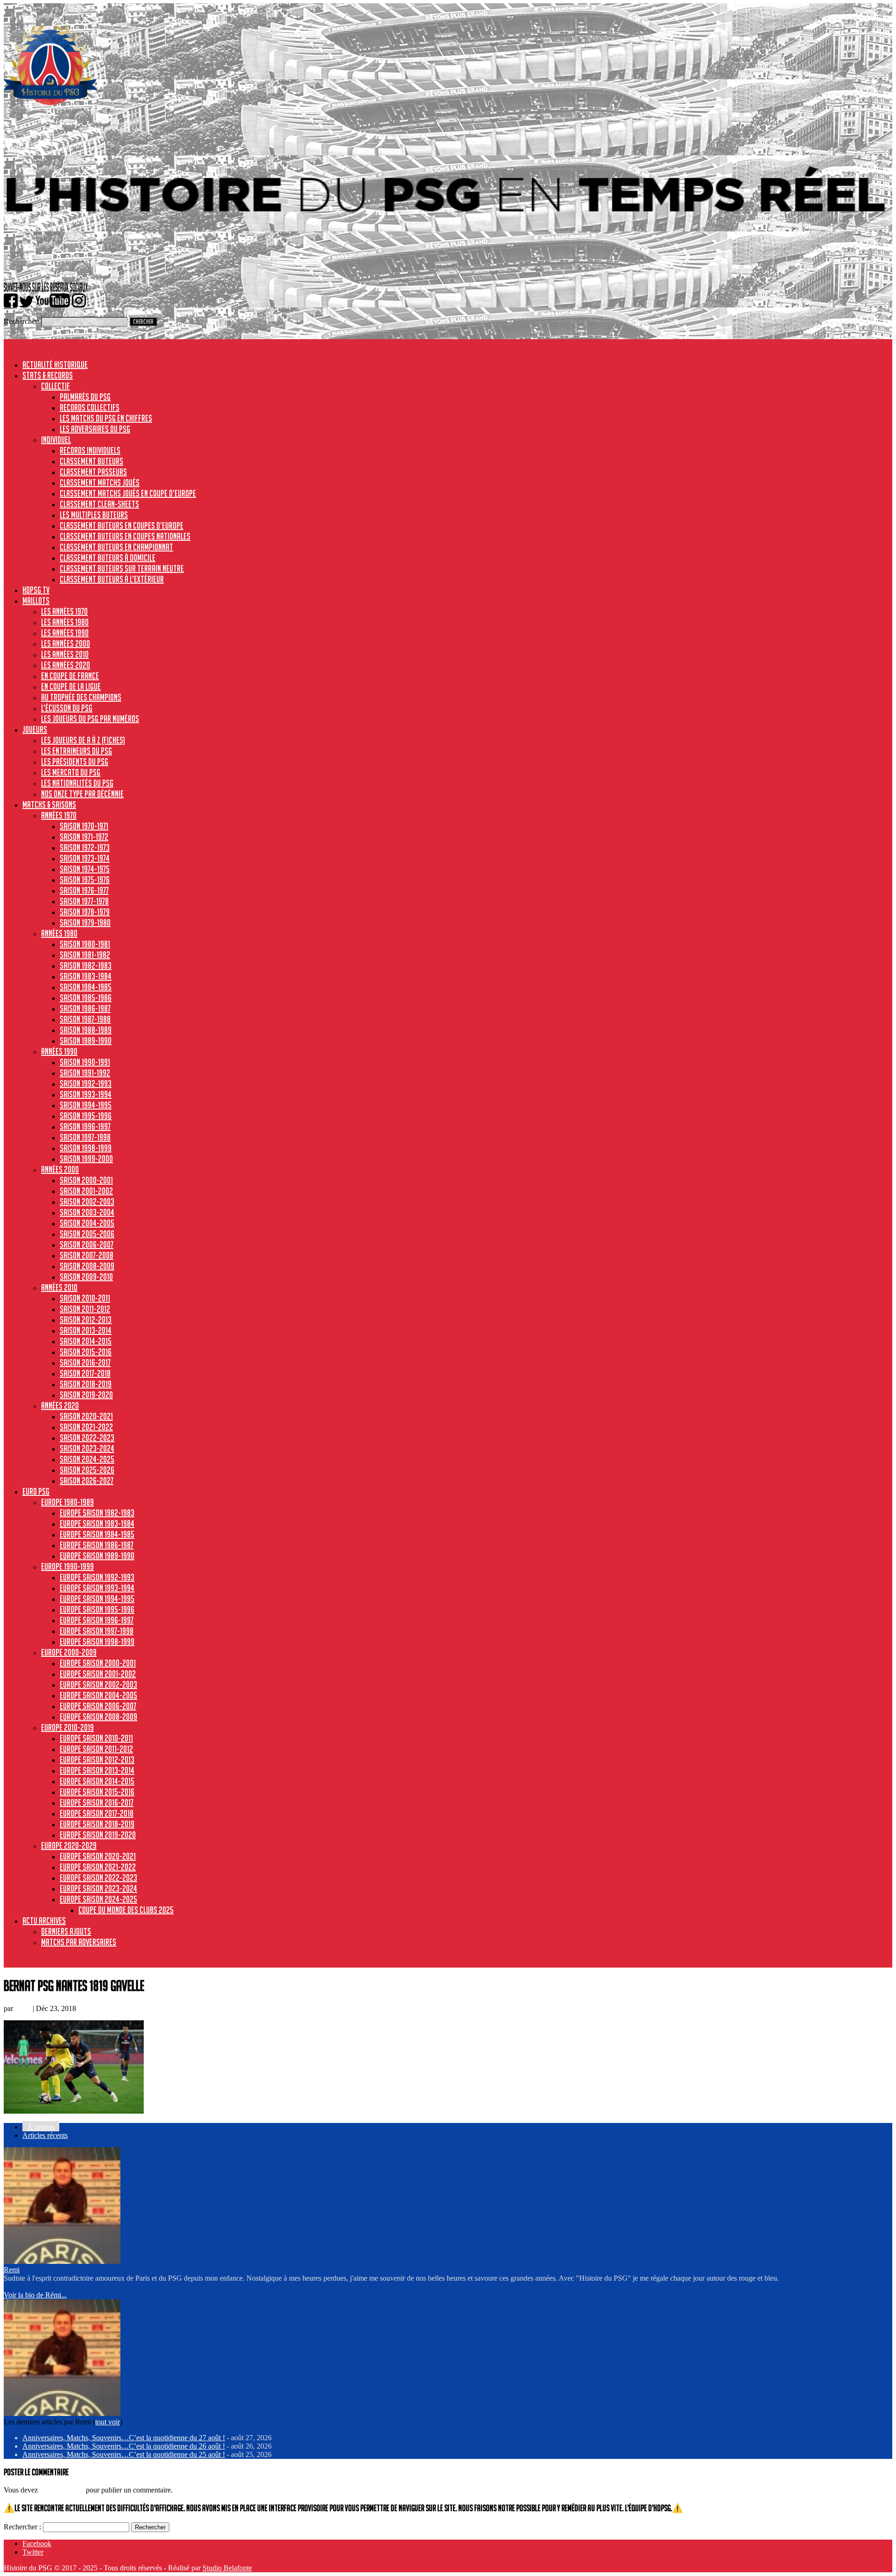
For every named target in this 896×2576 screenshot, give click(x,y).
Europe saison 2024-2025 (98, 1899)
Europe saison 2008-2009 (98, 1717)
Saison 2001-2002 (86, 1191)
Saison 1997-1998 (85, 1137)
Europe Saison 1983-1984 (97, 1523)
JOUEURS (35, 729)
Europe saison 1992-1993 (97, 1577)
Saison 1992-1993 (86, 1083)
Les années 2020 (66, 665)
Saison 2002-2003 (87, 1201)
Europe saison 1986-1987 (97, 1545)
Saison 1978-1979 (85, 912)
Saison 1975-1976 (85, 880)
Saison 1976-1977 (84, 890)
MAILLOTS (36, 600)
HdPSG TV (36, 590)
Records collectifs (90, 407)
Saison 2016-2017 (85, 1362)
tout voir (108, 2422)
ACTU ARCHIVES (44, 1920)
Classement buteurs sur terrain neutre (122, 568)
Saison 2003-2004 (87, 1212)
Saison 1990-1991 (85, 1062)
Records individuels (90, 450)
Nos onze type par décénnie (82, 794)
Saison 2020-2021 (86, 1416)
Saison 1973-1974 (85, 858)
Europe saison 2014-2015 (97, 1781)
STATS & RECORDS (48, 375)
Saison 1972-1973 (85, 847)
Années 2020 (60, 1405)
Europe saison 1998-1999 (97, 1641)
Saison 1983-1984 (86, 976)
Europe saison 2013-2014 (97, 1770)
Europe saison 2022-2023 (98, 1878)
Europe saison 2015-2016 (97, 1792)
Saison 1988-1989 (86, 1030)
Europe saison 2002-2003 (98, 1684)
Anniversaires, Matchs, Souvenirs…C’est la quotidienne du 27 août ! (124, 2438)
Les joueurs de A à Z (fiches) (83, 740)
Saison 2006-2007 (87, 1244)
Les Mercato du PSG (71, 772)
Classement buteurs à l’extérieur (112, 579)
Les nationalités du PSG (77, 783)
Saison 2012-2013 (86, 1319)
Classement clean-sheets (99, 504)
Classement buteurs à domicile (108, 558)
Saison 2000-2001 (86, 1180)
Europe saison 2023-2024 (98, 1888)
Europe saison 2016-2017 (97, 1802)
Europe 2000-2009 (69, 1652)
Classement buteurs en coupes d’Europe (122, 525)
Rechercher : (22, 2527)
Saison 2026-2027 (87, 1480)
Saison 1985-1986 (86, 998)
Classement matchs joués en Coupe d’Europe (128, 493)
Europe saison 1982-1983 (97, 1513)
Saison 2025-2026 (87, 1470)
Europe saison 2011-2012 (96, 1749)
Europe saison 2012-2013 (97, 1759)
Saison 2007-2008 (87, 1255)
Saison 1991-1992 (85, 1073)
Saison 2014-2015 (86, 1341)
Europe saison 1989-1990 (97, 1556)
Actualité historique (55, 364)
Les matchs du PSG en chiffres (106, 418)
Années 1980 (59, 933)
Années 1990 (59, 1051)
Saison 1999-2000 (86, 1159)
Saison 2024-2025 (87, 1459)
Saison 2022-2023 (87, 1438)
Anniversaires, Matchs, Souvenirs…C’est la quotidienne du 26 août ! (124, 2446)
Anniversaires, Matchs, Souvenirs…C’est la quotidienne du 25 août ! (124, 2454)
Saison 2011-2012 (85, 1309)
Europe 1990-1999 (67, 1566)
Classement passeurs (93, 472)
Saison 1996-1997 (85, 1126)
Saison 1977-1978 (84, 901)
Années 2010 (59, 1287)
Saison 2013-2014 (86, 1330)
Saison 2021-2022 (86, 1427)
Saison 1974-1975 (85, 869)
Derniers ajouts (66, 1931)
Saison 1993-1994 (86, 1094)
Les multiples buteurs (94, 515)
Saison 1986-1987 (85, 1008)
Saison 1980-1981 (85, 944)
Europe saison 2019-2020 (98, 1835)
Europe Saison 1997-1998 (97, 1631)
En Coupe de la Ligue (71, 686)
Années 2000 (60, 1169)
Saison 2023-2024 (87, 1448)
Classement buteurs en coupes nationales (125, 536)
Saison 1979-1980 (85, 922)
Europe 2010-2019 (67, 1727)
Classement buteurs (91, 461)
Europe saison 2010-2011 (96, 1738)
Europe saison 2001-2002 (98, 1674)
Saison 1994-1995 (86, 1105)
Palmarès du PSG (85, 397)
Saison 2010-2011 (85, 1298)
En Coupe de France (70, 676)
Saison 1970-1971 (84, 826)
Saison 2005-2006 (87, 1234)
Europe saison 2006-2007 (98, 1706)
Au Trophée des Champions (81, 697)
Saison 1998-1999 (86, 1148)
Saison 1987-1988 (85, 1019)
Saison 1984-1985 (86, 987)
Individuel (56, 440)
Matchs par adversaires (79, 1942)
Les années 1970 (64, 611)
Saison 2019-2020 (86, 1395)
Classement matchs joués (100, 482)
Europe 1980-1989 (67, 1502)
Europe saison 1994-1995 (97, 1599)
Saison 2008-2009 (87, 1266)
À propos (41, 2127)
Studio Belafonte (227, 2568)
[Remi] (62, 2261)
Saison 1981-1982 (85, 955)
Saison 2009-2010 (86, 1277)
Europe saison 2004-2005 (98, 1695)
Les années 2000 (66, 643)
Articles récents (45, 2135)
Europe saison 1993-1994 (97, 1588)
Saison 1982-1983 (86, 965)
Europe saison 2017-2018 (97, 1813)
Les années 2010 (65, 654)
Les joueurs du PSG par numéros (90, 719)
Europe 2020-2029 (69, 1845)
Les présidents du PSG (75, 761)
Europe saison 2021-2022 (98, 1867)
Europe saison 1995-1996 (97, 1609)
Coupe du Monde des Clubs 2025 (126, 1910)
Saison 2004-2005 (87, 1223)
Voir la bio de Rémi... (35, 2295)
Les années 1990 (65, 633)
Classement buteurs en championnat (116, 547)
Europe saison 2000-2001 (98, 1663)
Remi (23, 2008)
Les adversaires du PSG (95, 429)
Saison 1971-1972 (84, 837)
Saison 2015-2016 (86, 1352)
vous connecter (62, 2490)
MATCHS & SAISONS (49, 804)
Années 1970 (59, 815)
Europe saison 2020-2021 (98, 1856)
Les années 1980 (65, 622)
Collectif (56, 386)
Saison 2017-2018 (85, 1373)
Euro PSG (36, 1491)
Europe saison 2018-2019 (97, 1824)
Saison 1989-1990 (86, 1040)
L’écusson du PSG (67, 708)
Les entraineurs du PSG (77, 751)
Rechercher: (21, 321)
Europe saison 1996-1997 (97, 1620)
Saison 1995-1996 (86, 1116)
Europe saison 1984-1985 (97, 1534)
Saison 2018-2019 (86, 1384)
